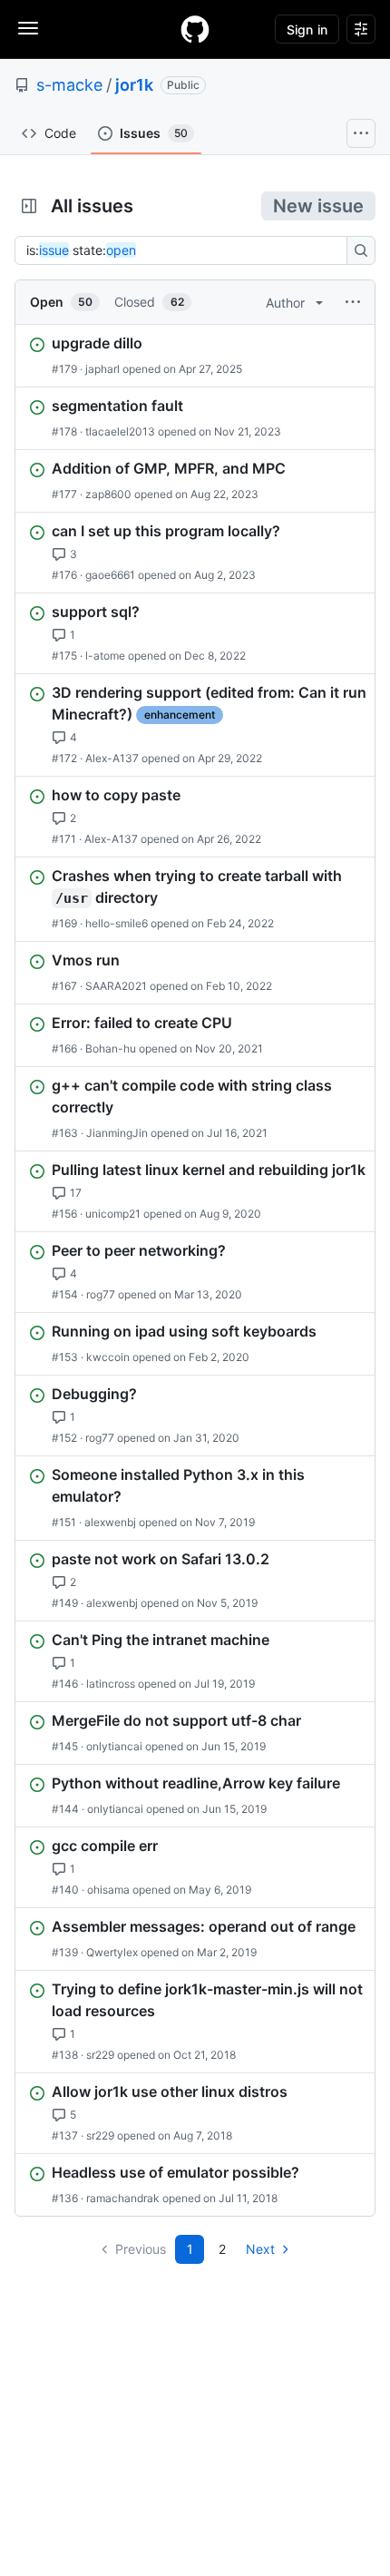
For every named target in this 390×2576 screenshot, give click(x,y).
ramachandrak (123, 2198)
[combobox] (186, 250)
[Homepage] (195, 29)
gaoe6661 (110, 575)
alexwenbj (110, 1522)
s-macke (69, 85)
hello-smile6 (117, 923)
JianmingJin (117, 1133)
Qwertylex (112, 1952)
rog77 (101, 1294)
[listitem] (195, 356)
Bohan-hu (111, 1048)
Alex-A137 (112, 758)
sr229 (100, 2055)
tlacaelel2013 (120, 431)
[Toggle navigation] (28, 28)
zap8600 (108, 494)
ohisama (108, 1890)
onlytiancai (114, 1746)
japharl (102, 369)
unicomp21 (113, 1214)
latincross (111, 1684)
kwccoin (108, 1357)
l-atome (105, 656)
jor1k (134, 85)
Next (260, 2249)
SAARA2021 (116, 986)
